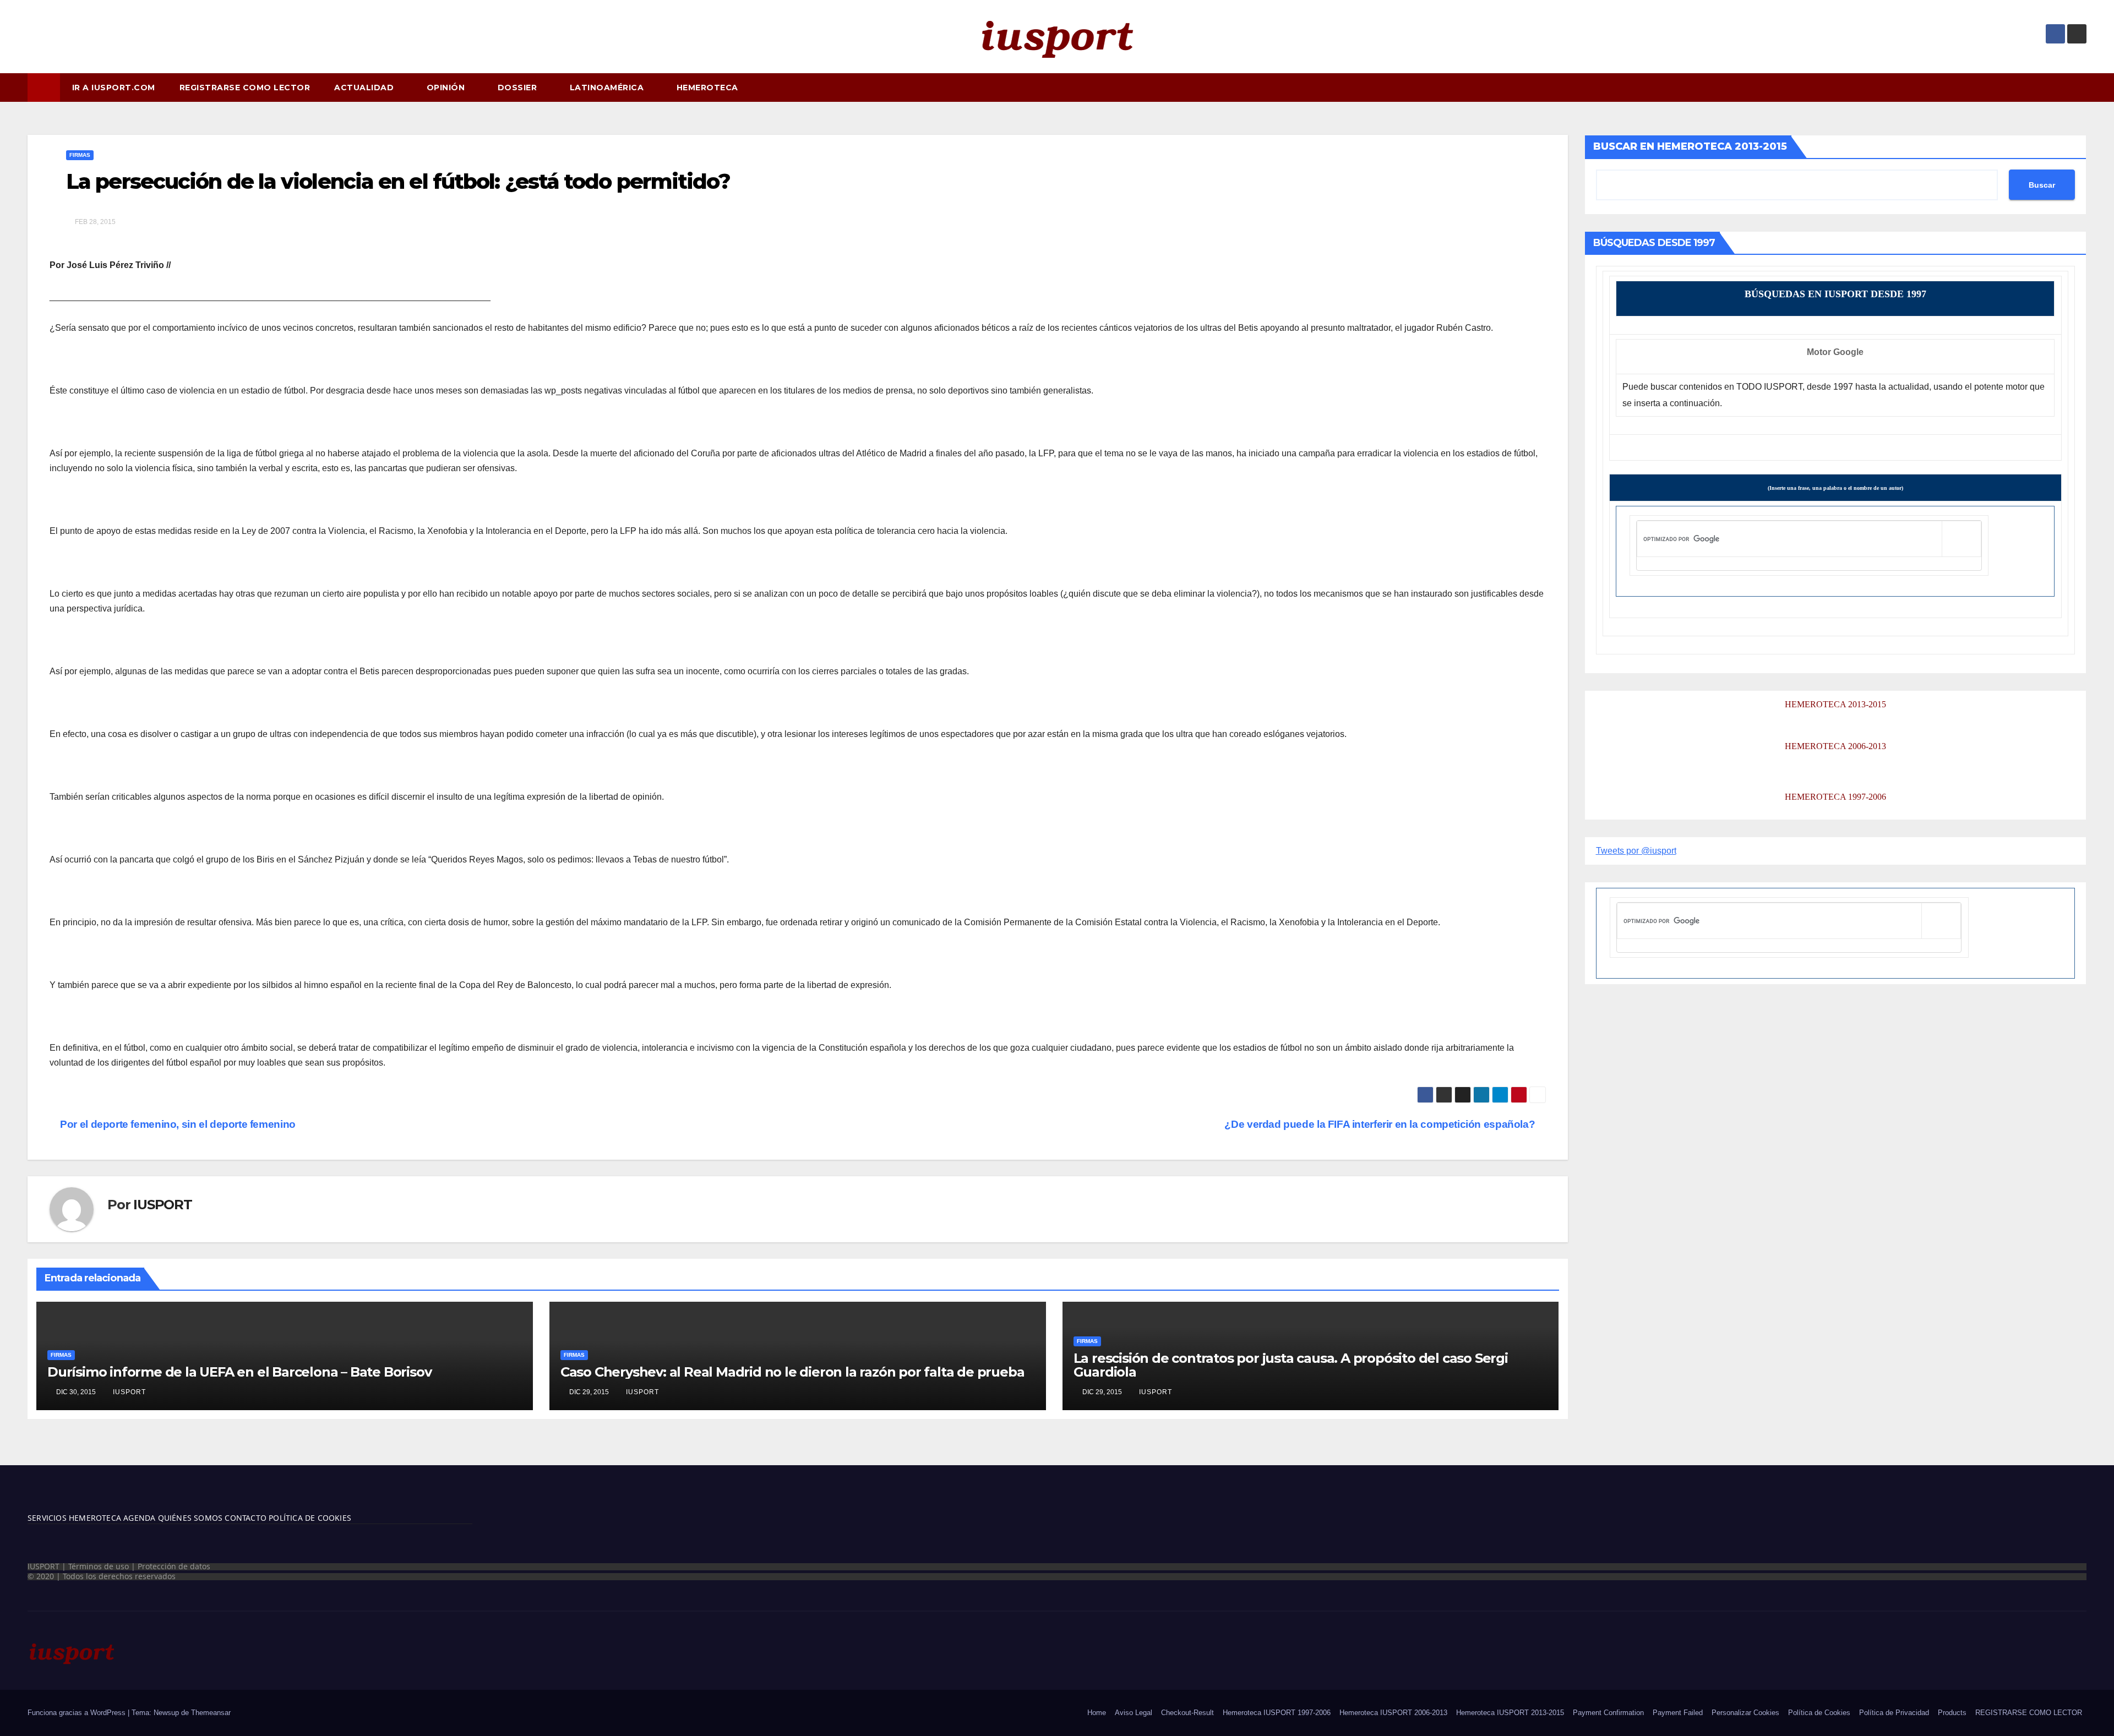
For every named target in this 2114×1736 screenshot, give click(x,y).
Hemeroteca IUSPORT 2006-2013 (1393, 1713)
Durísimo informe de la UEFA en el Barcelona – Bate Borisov (239, 1372)
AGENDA (138, 1518)
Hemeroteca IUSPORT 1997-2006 (1277, 1713)
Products (1952, 1713)
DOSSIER (519, 88)
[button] (2083, 87)
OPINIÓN (447, 88)
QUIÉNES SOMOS (190, 1518)
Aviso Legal (1134, 1713)
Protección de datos (174, 1566)
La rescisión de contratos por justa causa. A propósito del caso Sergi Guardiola (1291, 1365)
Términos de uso (99, 1566)
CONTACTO (246, 1518)
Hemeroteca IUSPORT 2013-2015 (1510, 1713)
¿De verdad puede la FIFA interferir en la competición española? (1381, 1124)
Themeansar (211, 1713)
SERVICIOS (47, 1518)
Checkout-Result (1187, 1713)
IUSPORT (163, 1205)
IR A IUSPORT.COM (114, 88)
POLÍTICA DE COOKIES (309, 1518)
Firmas (80, 155)
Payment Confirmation (1608, 1713)
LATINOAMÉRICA (608, 88)
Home (1097, 1713)
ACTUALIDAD (365, 88)
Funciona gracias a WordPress (78, 1713)
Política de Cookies (1819, 1713)
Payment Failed (1678, 1713)
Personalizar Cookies (1745, 1713)
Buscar (2042, 185)
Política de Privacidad (1894, 1713)
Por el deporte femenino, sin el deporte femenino (177, 1124)
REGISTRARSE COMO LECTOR (245, 88)
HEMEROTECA (709, 88)
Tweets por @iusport (1636, 851)
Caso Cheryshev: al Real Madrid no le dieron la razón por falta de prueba (792, 1372)
